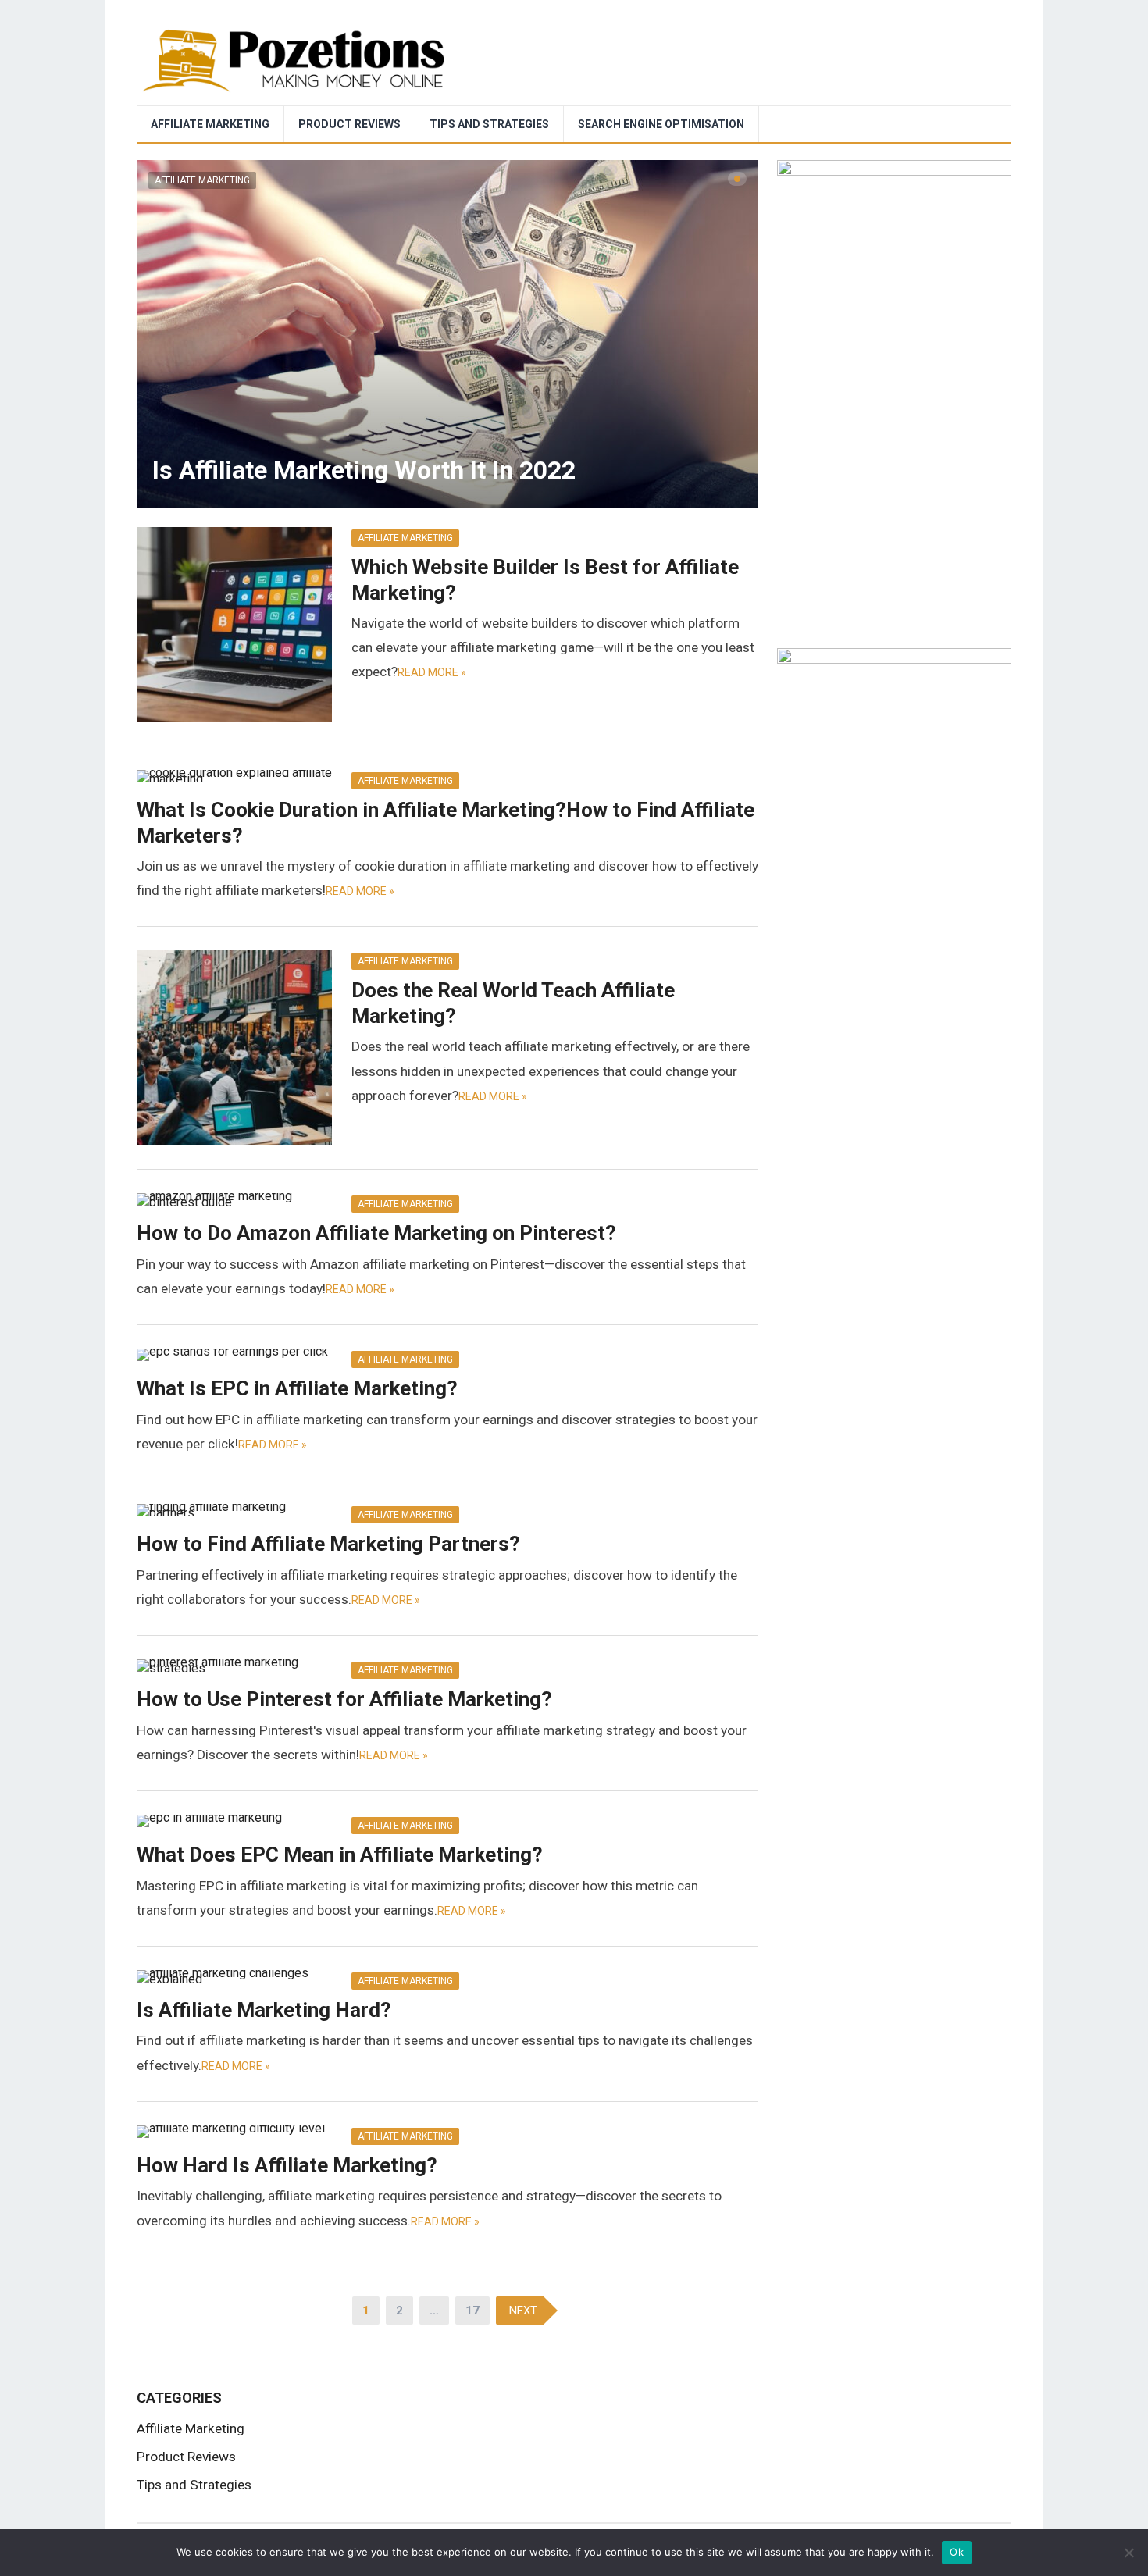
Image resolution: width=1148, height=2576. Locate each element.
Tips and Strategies (489, 124)
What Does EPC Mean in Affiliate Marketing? (340, 1855)
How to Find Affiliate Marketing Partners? (328, 1544)
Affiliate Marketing (210, 124)
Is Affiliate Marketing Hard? (264, 2010)
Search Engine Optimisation (661, 124)
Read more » (432, 672)
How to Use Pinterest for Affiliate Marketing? (344, 1699)
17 (472, 2311)
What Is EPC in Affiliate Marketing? (297, 1388)
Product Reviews (349, 124)
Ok (957, 2552)
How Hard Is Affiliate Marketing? (287, 2165)
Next (523, 2311)
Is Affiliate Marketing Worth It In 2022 (364, 470)
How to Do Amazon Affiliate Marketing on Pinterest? (376, 1233)
